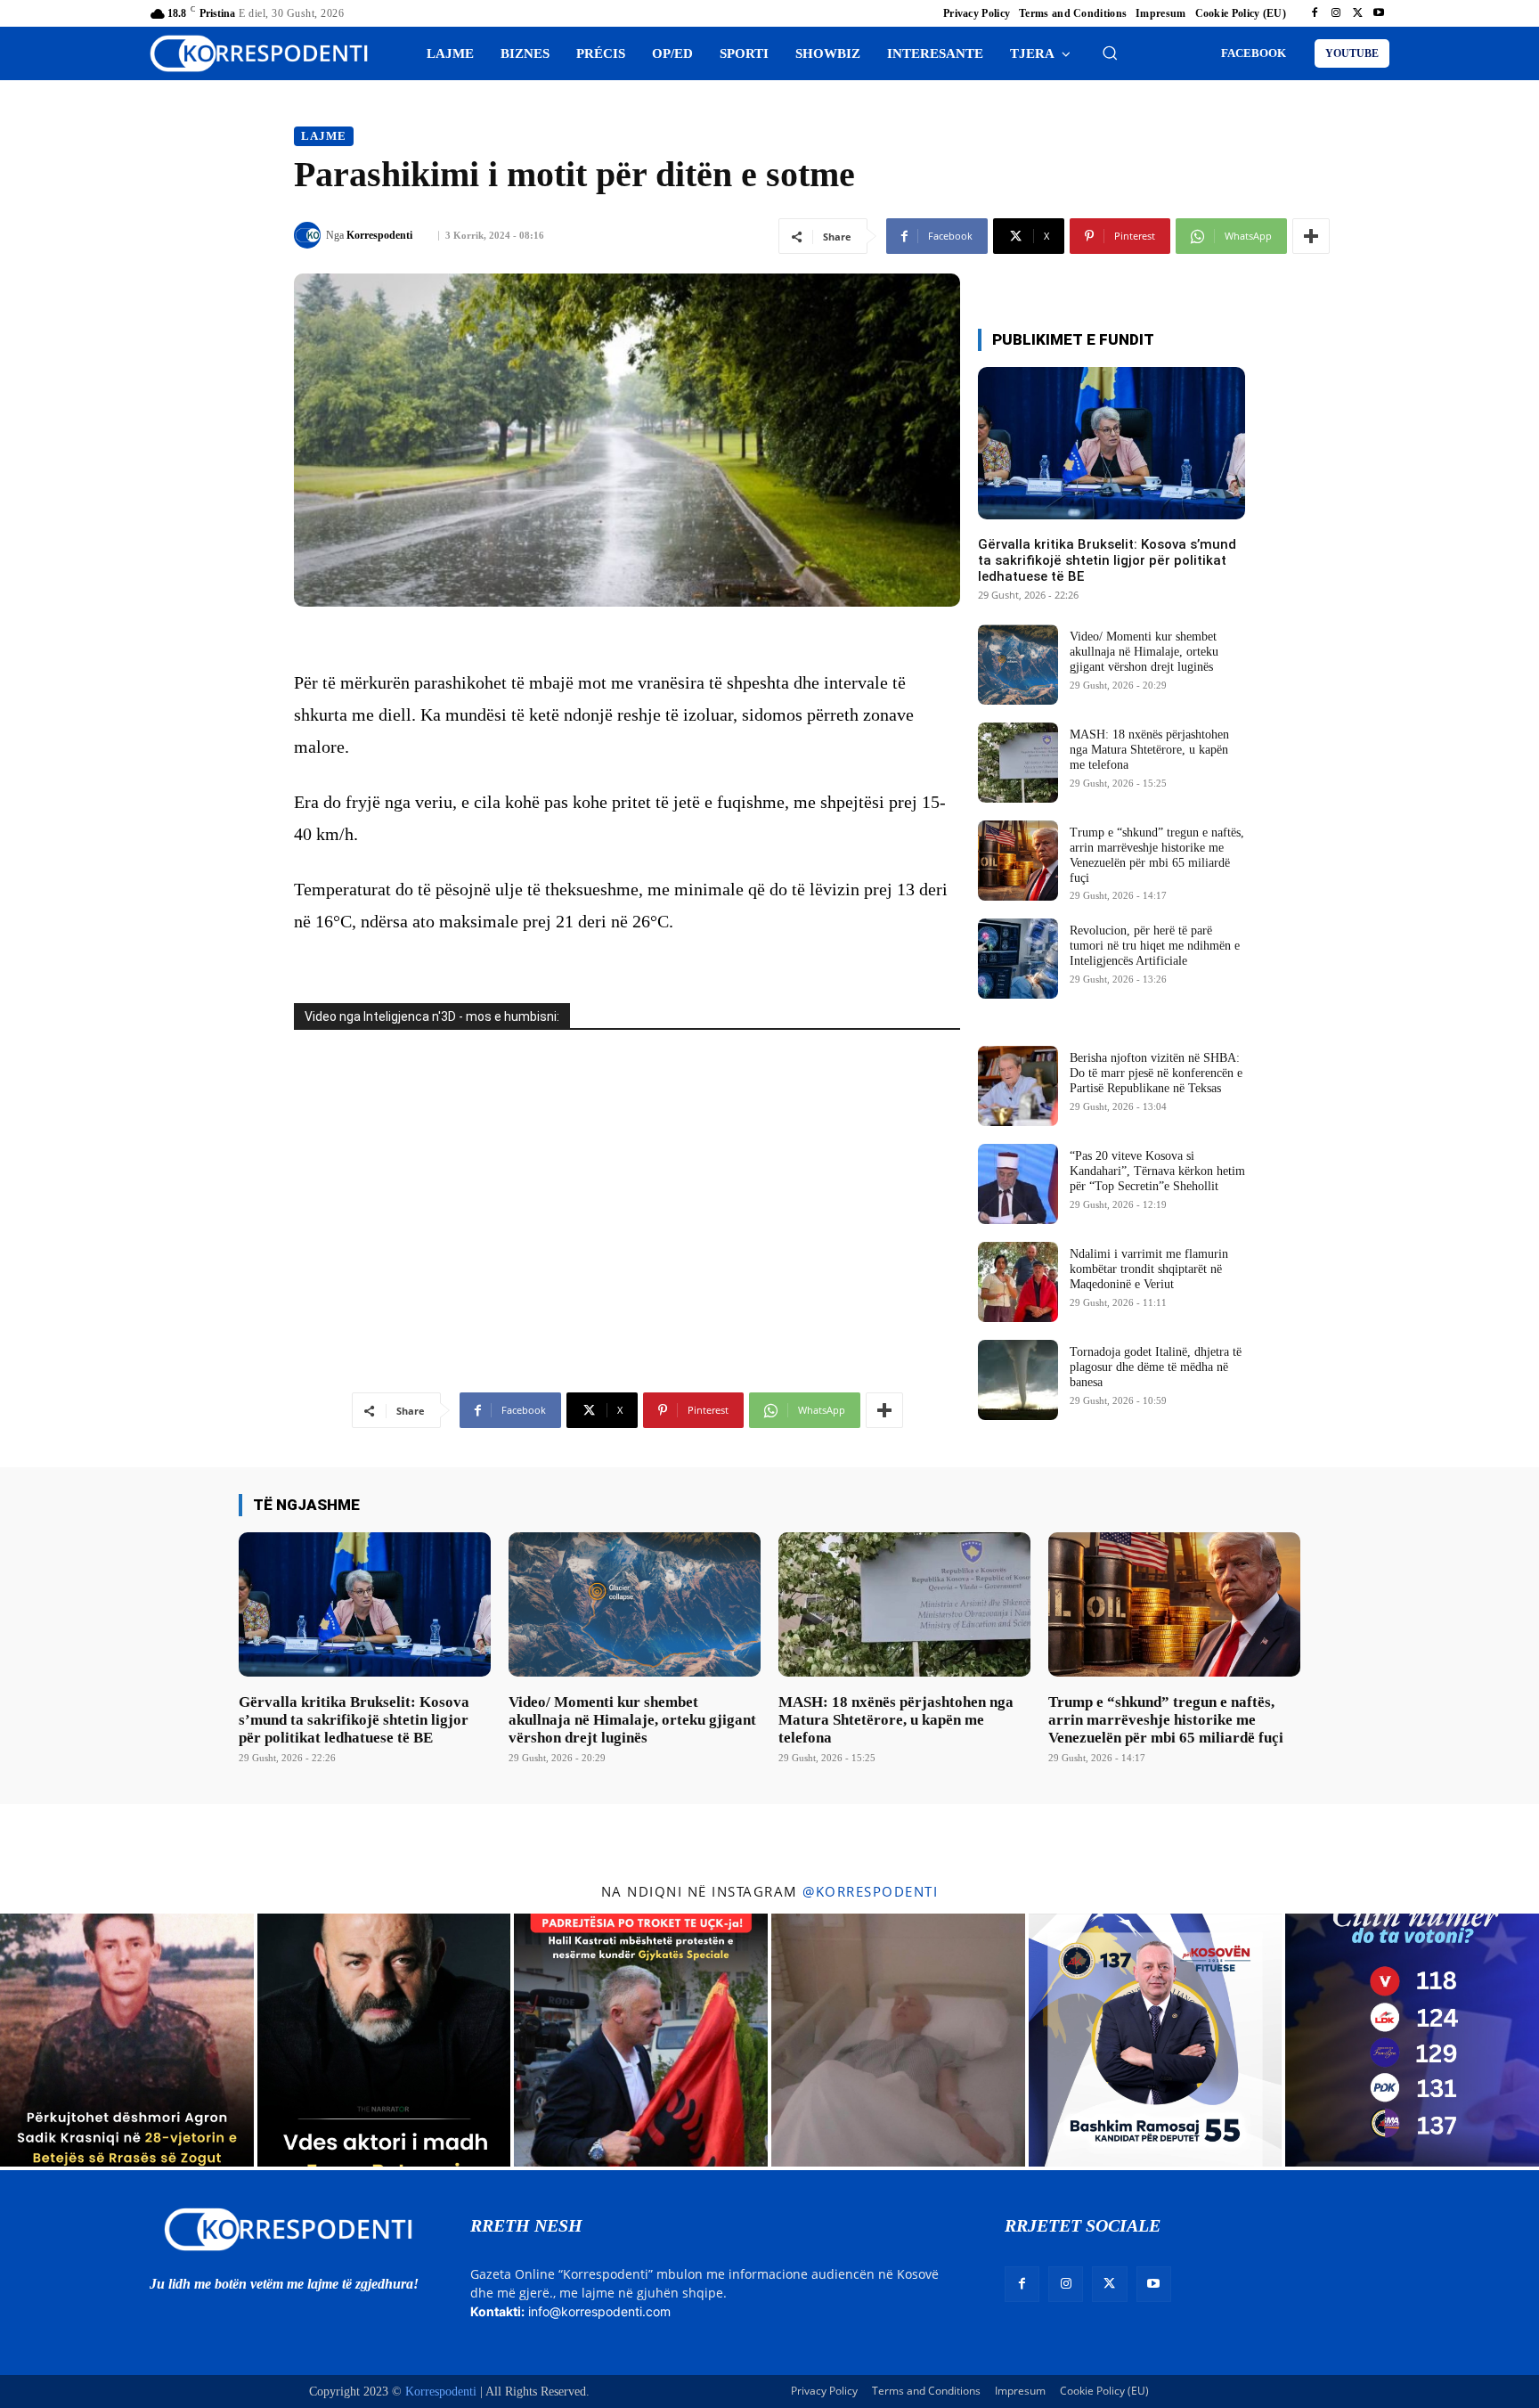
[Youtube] (1379, 13)
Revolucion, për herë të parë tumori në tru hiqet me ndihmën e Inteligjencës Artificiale (1155, 946)
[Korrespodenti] (310, 235)
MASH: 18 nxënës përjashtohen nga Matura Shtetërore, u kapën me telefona (1149, 750)
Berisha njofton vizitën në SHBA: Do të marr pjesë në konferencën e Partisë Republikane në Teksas (1156, 1073)
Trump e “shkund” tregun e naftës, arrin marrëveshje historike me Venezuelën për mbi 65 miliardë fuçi (1166, 1720)
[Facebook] (1315, 13)
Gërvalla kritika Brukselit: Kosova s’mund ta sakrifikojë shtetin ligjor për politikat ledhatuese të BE (1107, 560)
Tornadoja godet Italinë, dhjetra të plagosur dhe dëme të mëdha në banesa (1156, 1367)
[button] (1110, 53)
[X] (1357, 13)
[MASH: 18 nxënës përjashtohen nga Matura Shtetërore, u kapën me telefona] (1018, 763)
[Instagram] (1336, 13)
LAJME (324, 136)
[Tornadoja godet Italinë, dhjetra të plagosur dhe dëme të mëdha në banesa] (1018, 1380)
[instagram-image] (127, 2041)
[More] (1311, 236)
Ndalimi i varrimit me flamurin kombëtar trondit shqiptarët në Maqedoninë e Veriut (1149, 1269)
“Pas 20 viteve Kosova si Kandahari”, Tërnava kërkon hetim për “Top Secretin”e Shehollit (1157, 1171)
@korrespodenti (870, 1891)
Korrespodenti (379, 235)
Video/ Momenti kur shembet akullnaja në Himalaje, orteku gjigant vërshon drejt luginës (1144, 652)
